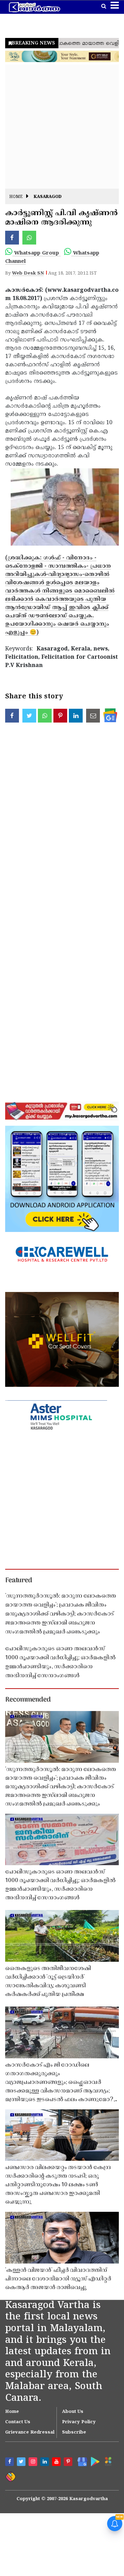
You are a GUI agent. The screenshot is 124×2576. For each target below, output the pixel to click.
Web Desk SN (28, 273)
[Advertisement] (62, 127)
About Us (73, 2412)
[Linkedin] (45, 2463)
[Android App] (94, 2461)
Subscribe (74, 2433)
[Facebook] (10, 2463)
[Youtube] (57, 2463)
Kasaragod (48, 197)
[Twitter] (22, 2463)
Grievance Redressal (30, 2433)
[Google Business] (81, 2461)
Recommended (28, 1700)
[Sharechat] (10, 2476)
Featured (19, 1581)
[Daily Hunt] (108, 2461)
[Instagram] (34, 2463)
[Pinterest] (69, 2463)
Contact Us (18, 2422)
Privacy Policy (79, 2422)
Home (16, 197)
